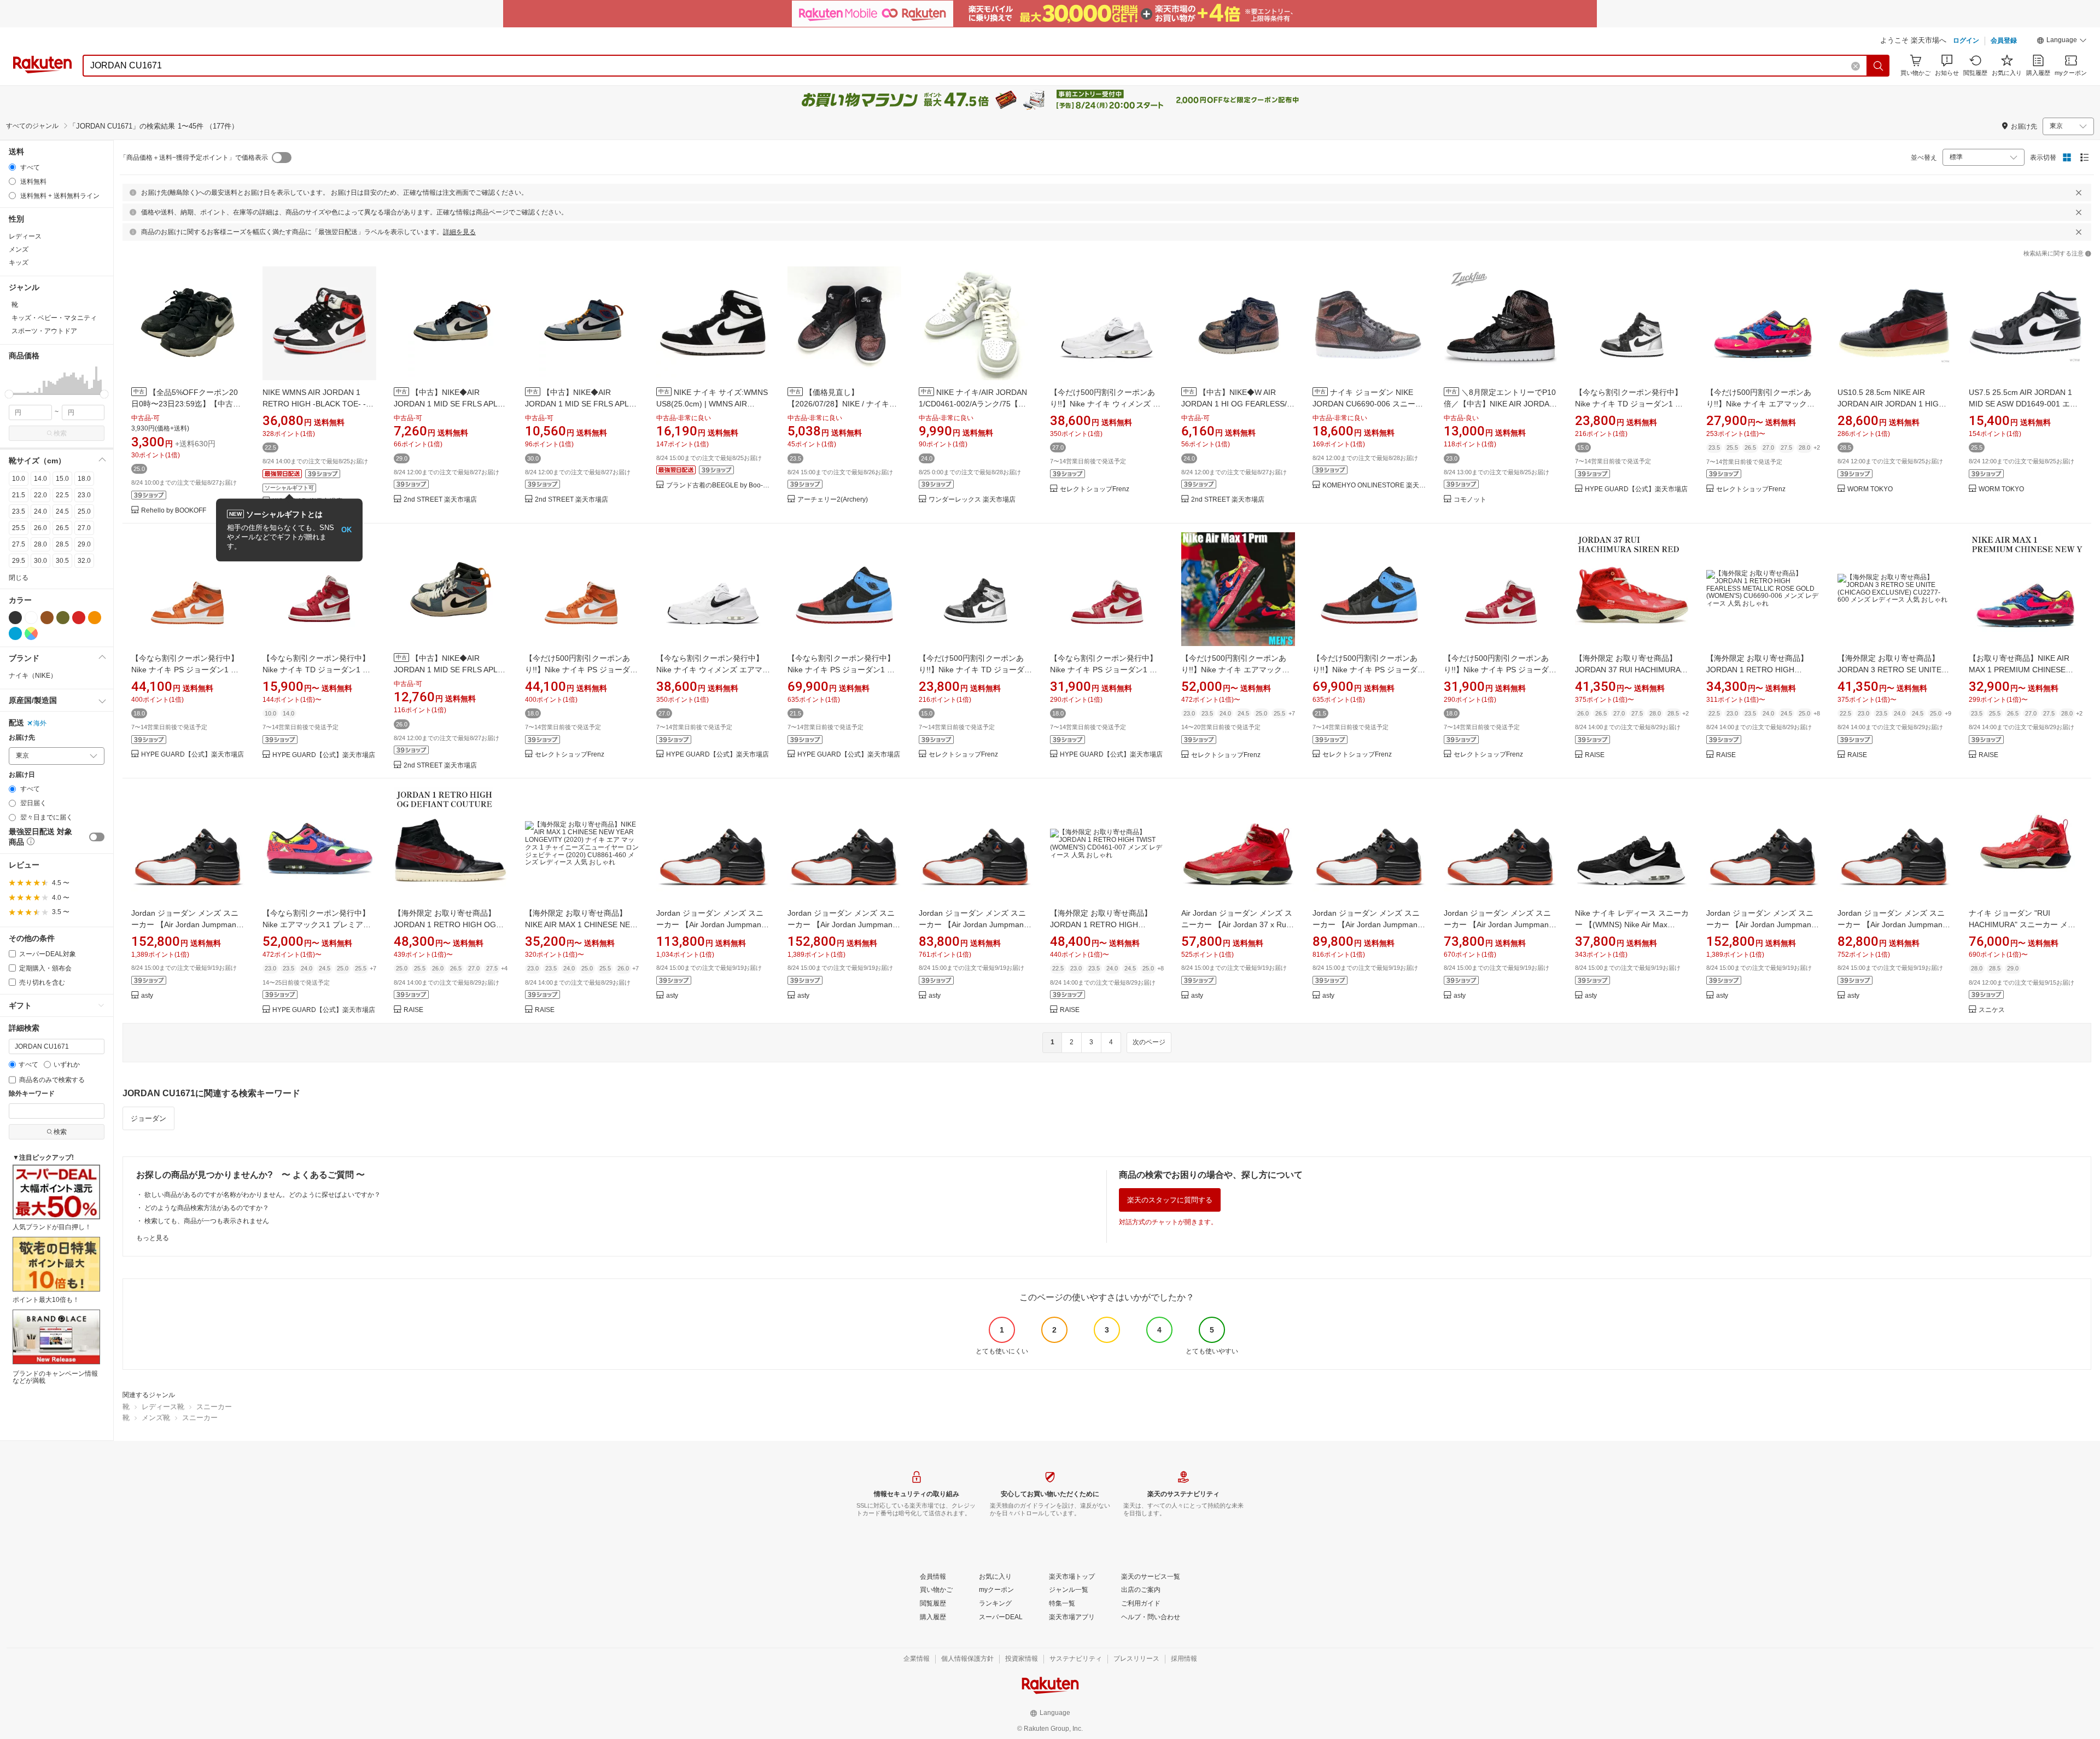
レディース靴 (163, 1407)
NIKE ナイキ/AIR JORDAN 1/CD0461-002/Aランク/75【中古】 (973, 404)
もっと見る (153, 1238)
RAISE (1595, 755)
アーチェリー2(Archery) (833, 500)
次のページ (1149, 1042)
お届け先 (22, 738)
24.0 (40, 511)
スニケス (1992, 1010)
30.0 (40, 561)
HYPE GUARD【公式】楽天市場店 (1636, 489)
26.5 (62, 528)
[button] (2062, 42)
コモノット (1470, 500)
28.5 (62, 544)
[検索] (1879, 66)
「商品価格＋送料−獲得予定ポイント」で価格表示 (194, 158)
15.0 (62, 479)
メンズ (19, 249)
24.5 (62, 511)
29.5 (19, 561)
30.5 (62, 561)
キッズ (19, 263)
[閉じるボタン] (2079, 193)
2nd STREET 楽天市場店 (440, 500)
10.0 (19, 479)
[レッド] (79, 618)
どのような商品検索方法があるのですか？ (207, 1208)
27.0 (84, 528)
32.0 (84, 561)
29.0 (84, 544)
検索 (60, 433)
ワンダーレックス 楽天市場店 (972, 500)
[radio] (12, 167)
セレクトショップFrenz (1095, 489)
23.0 (84, 495)
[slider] (9, 394)
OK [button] (346, 530)
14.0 (40, 479)
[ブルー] (15, 633)
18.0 (84, 479)
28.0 (40, 544)
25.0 (84, 511)
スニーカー (214, 1407)
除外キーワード (32, 1094)
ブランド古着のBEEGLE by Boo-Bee (718, 485)
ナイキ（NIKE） (33, 676)
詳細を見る (459, 232)
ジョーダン (148, 1118)
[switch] (97, 837)
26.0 (40, 528)
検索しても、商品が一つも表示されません (207, 1221)
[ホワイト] (31, 618)
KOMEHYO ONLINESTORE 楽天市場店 (1374, 485)
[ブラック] (15, 618)
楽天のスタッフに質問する (1170, 1200)
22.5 (62, 495)
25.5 (19, 528)
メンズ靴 (156, 1418)
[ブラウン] (47, 618)
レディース (25, 236)
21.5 (19, 495)
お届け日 (22, 775)
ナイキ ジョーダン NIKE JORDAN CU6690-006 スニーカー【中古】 (1368, 404)
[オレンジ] (95, 618)
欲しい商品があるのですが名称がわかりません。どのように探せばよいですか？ (262, 1195)
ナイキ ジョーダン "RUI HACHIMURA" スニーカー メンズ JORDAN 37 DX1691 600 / (2022, 924)
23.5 (19, 511)
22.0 (40, 495)
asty (147, 996)
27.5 (19, 544)
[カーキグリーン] (63, 618)
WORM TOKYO (1870, 489)
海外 (40, 723)
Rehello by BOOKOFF (174, 511)
